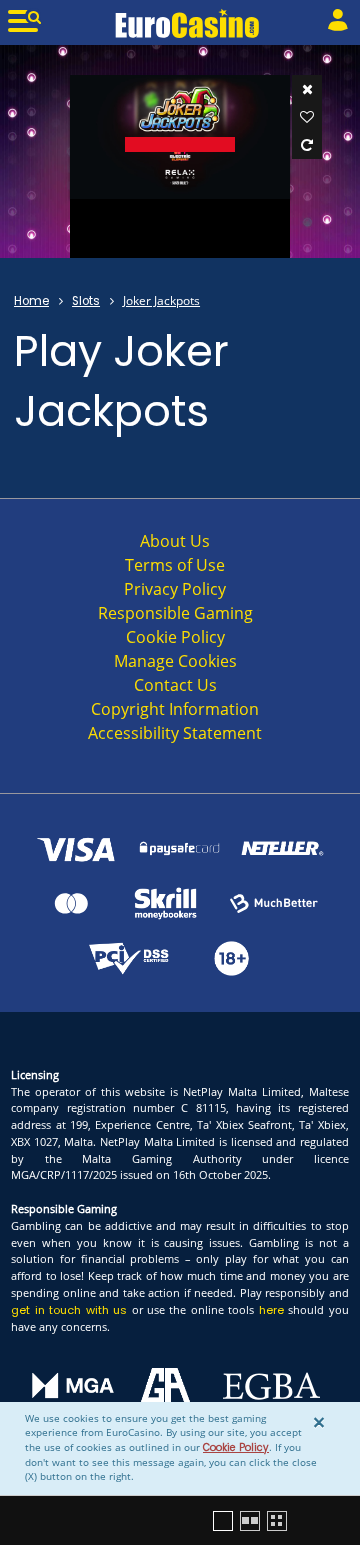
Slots (86, 301)
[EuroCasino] (187, 23)
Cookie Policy (236, 1447)
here (271, 1310)
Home (31, 301)
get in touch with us (69, 1310)
